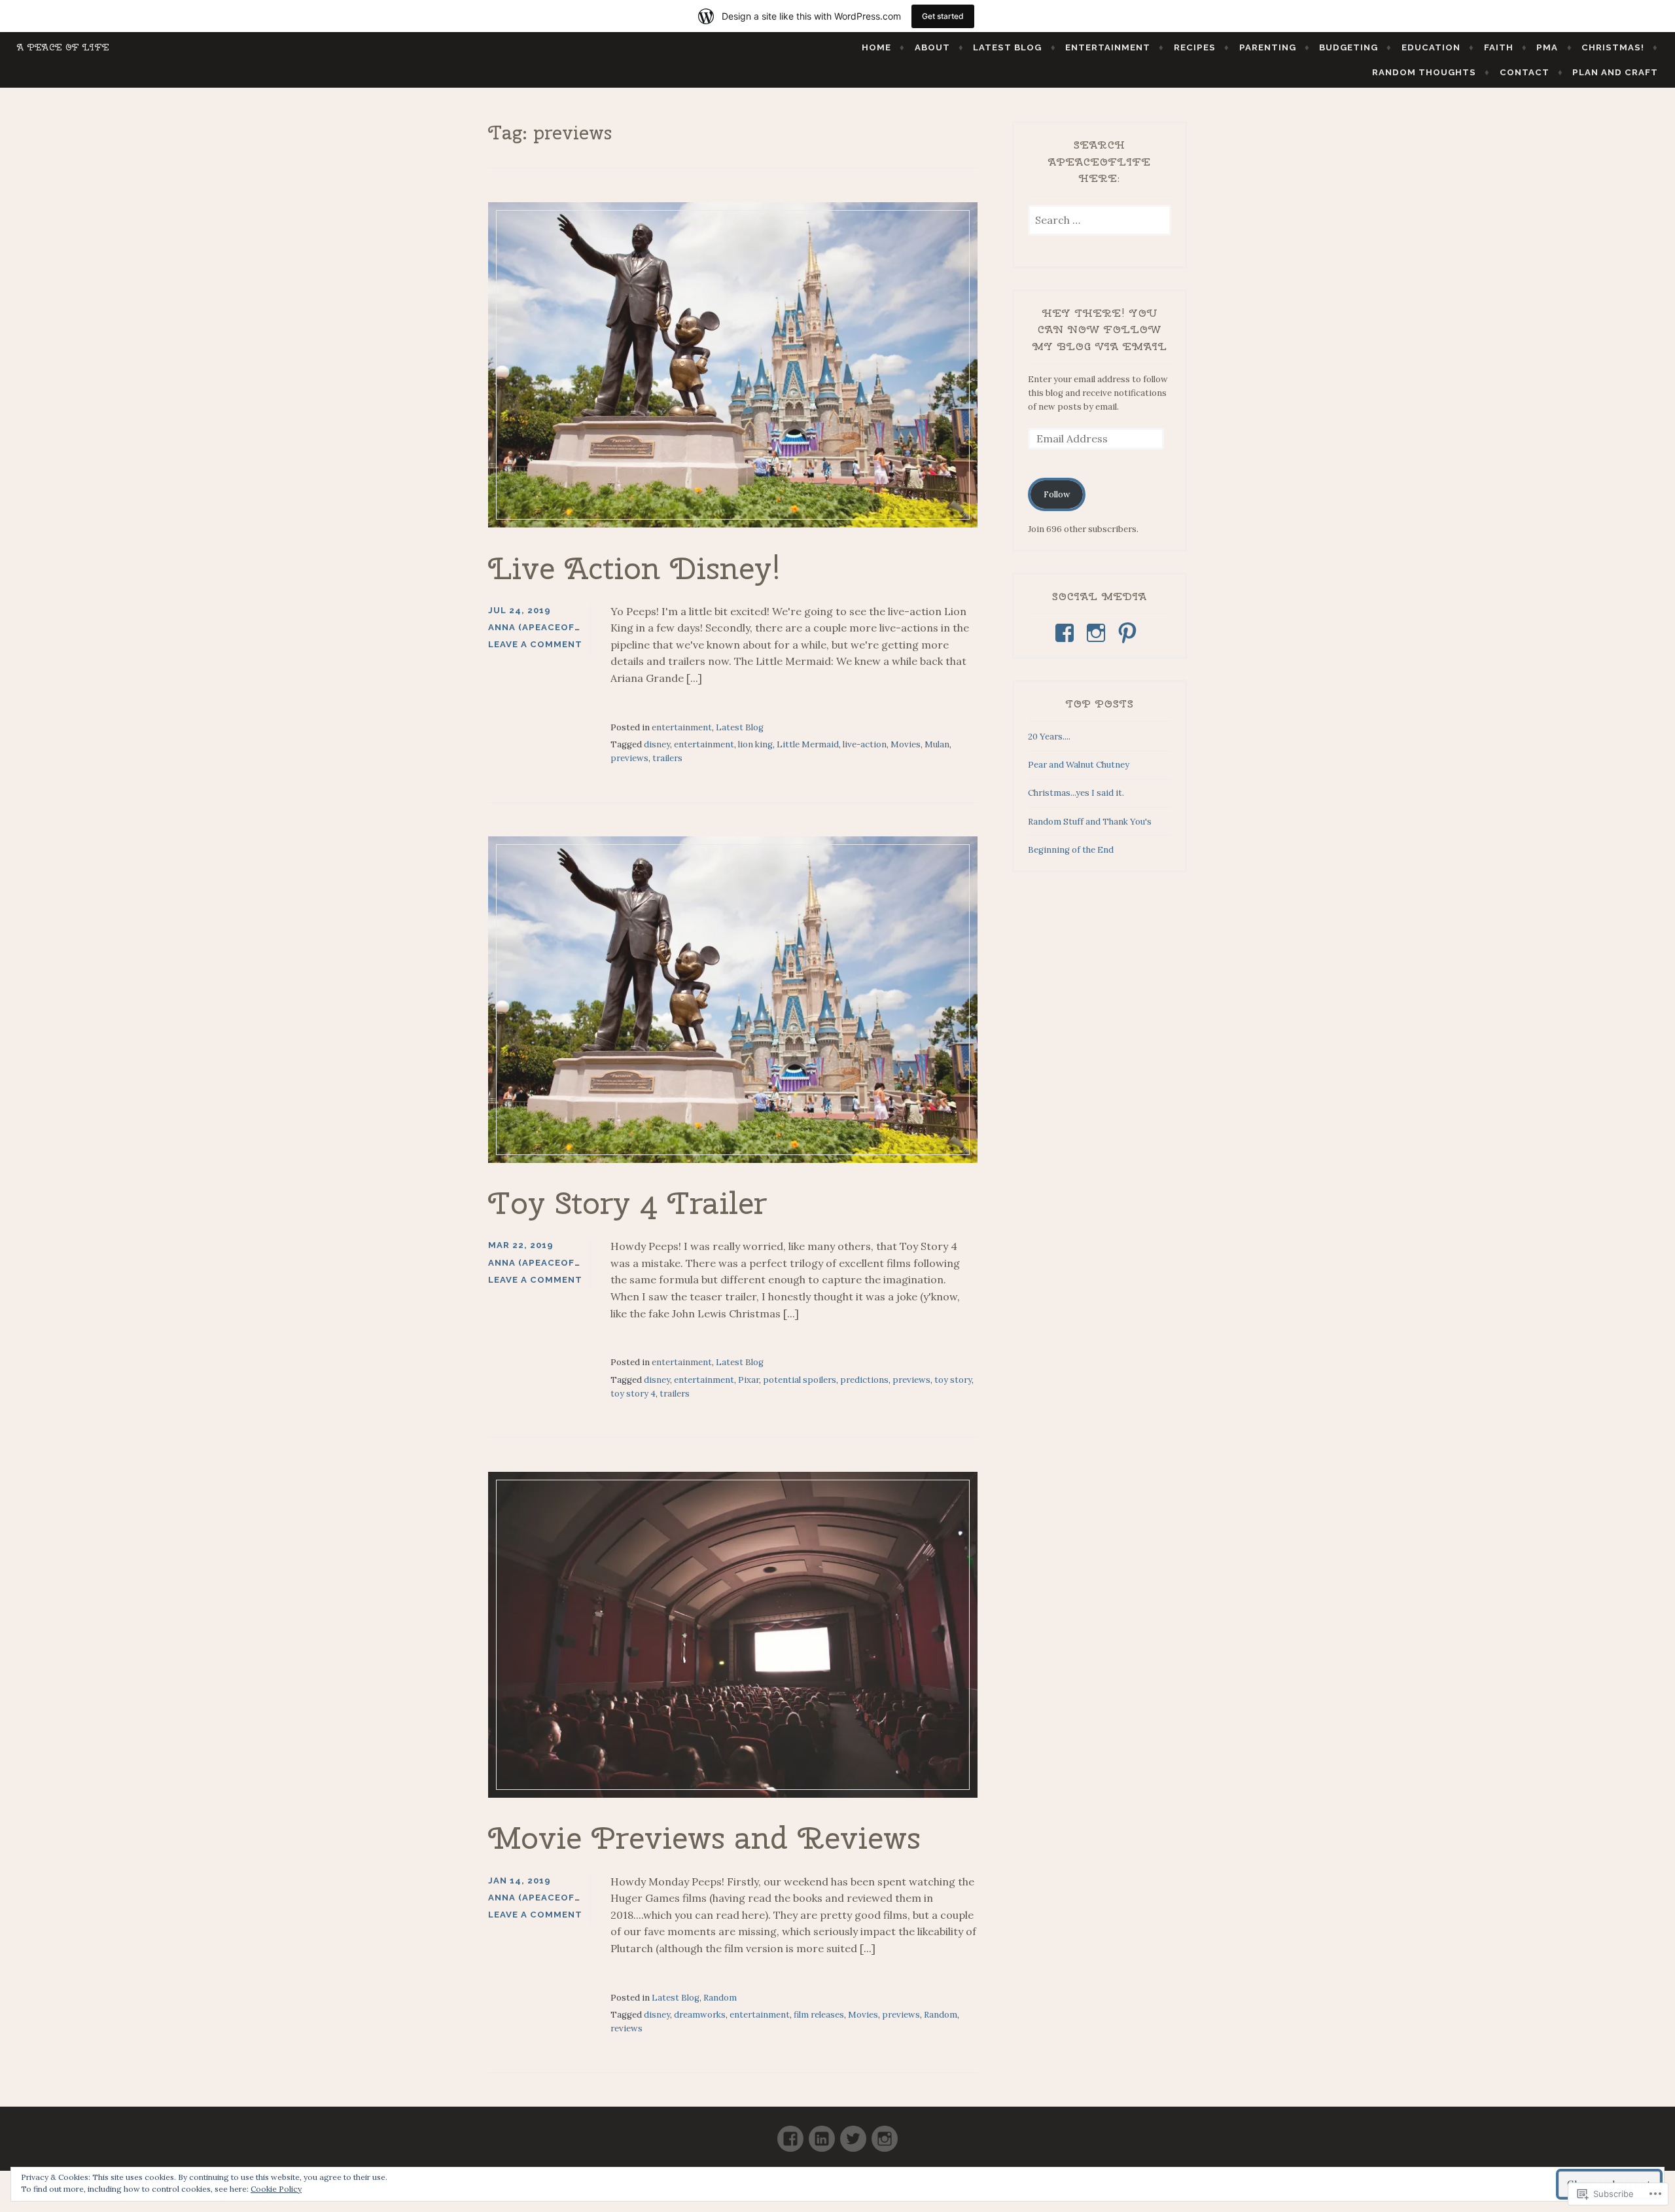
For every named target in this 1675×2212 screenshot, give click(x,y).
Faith (1499, 47)
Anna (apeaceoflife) (543, 627)
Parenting (1268, 47)
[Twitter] (853, 2133)
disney (657, 744)
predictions (864, 1380)
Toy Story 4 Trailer (627, 1203)
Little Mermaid (808, 744)
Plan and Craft (1615, 72)
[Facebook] (1067, 633)
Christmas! (1613, 47)
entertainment (682, 727)
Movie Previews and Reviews (704, 1838)
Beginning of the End (1071, 850)
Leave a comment (535, 644)
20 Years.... (1049, 737)
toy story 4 (633, 1394)
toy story (953, 1380)
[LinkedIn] (822, 2133)
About (932, 47)
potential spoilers (800, 1380)
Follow (1057, 494)
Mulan (937, 744)
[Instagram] (1098, 633)
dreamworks (700, 2015)
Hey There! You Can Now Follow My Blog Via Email (1100, 330)
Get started (943, 16)
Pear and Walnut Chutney (1079, 765)
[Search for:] (1100, 221)
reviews (626, 2028)
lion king (755, 744)
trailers (667, 758)
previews (629, 758)
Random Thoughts (1424, 72)
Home (876, 47)
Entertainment (1108, 47)
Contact (1525, 72)
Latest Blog (1007, 47)
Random (720, 1998)
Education (1431, 47)
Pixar (749, 1380)
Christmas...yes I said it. (1076, 793)
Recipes (1195, 47)
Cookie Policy (276, 2189)
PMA (1547, 47)
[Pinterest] (1130, 633)
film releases (819, 2015)
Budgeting (1349, 47)
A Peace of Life (63, 47)
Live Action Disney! (635, 568)
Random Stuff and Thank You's (1090, 822)
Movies (906, 744)
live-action (865, 744)
